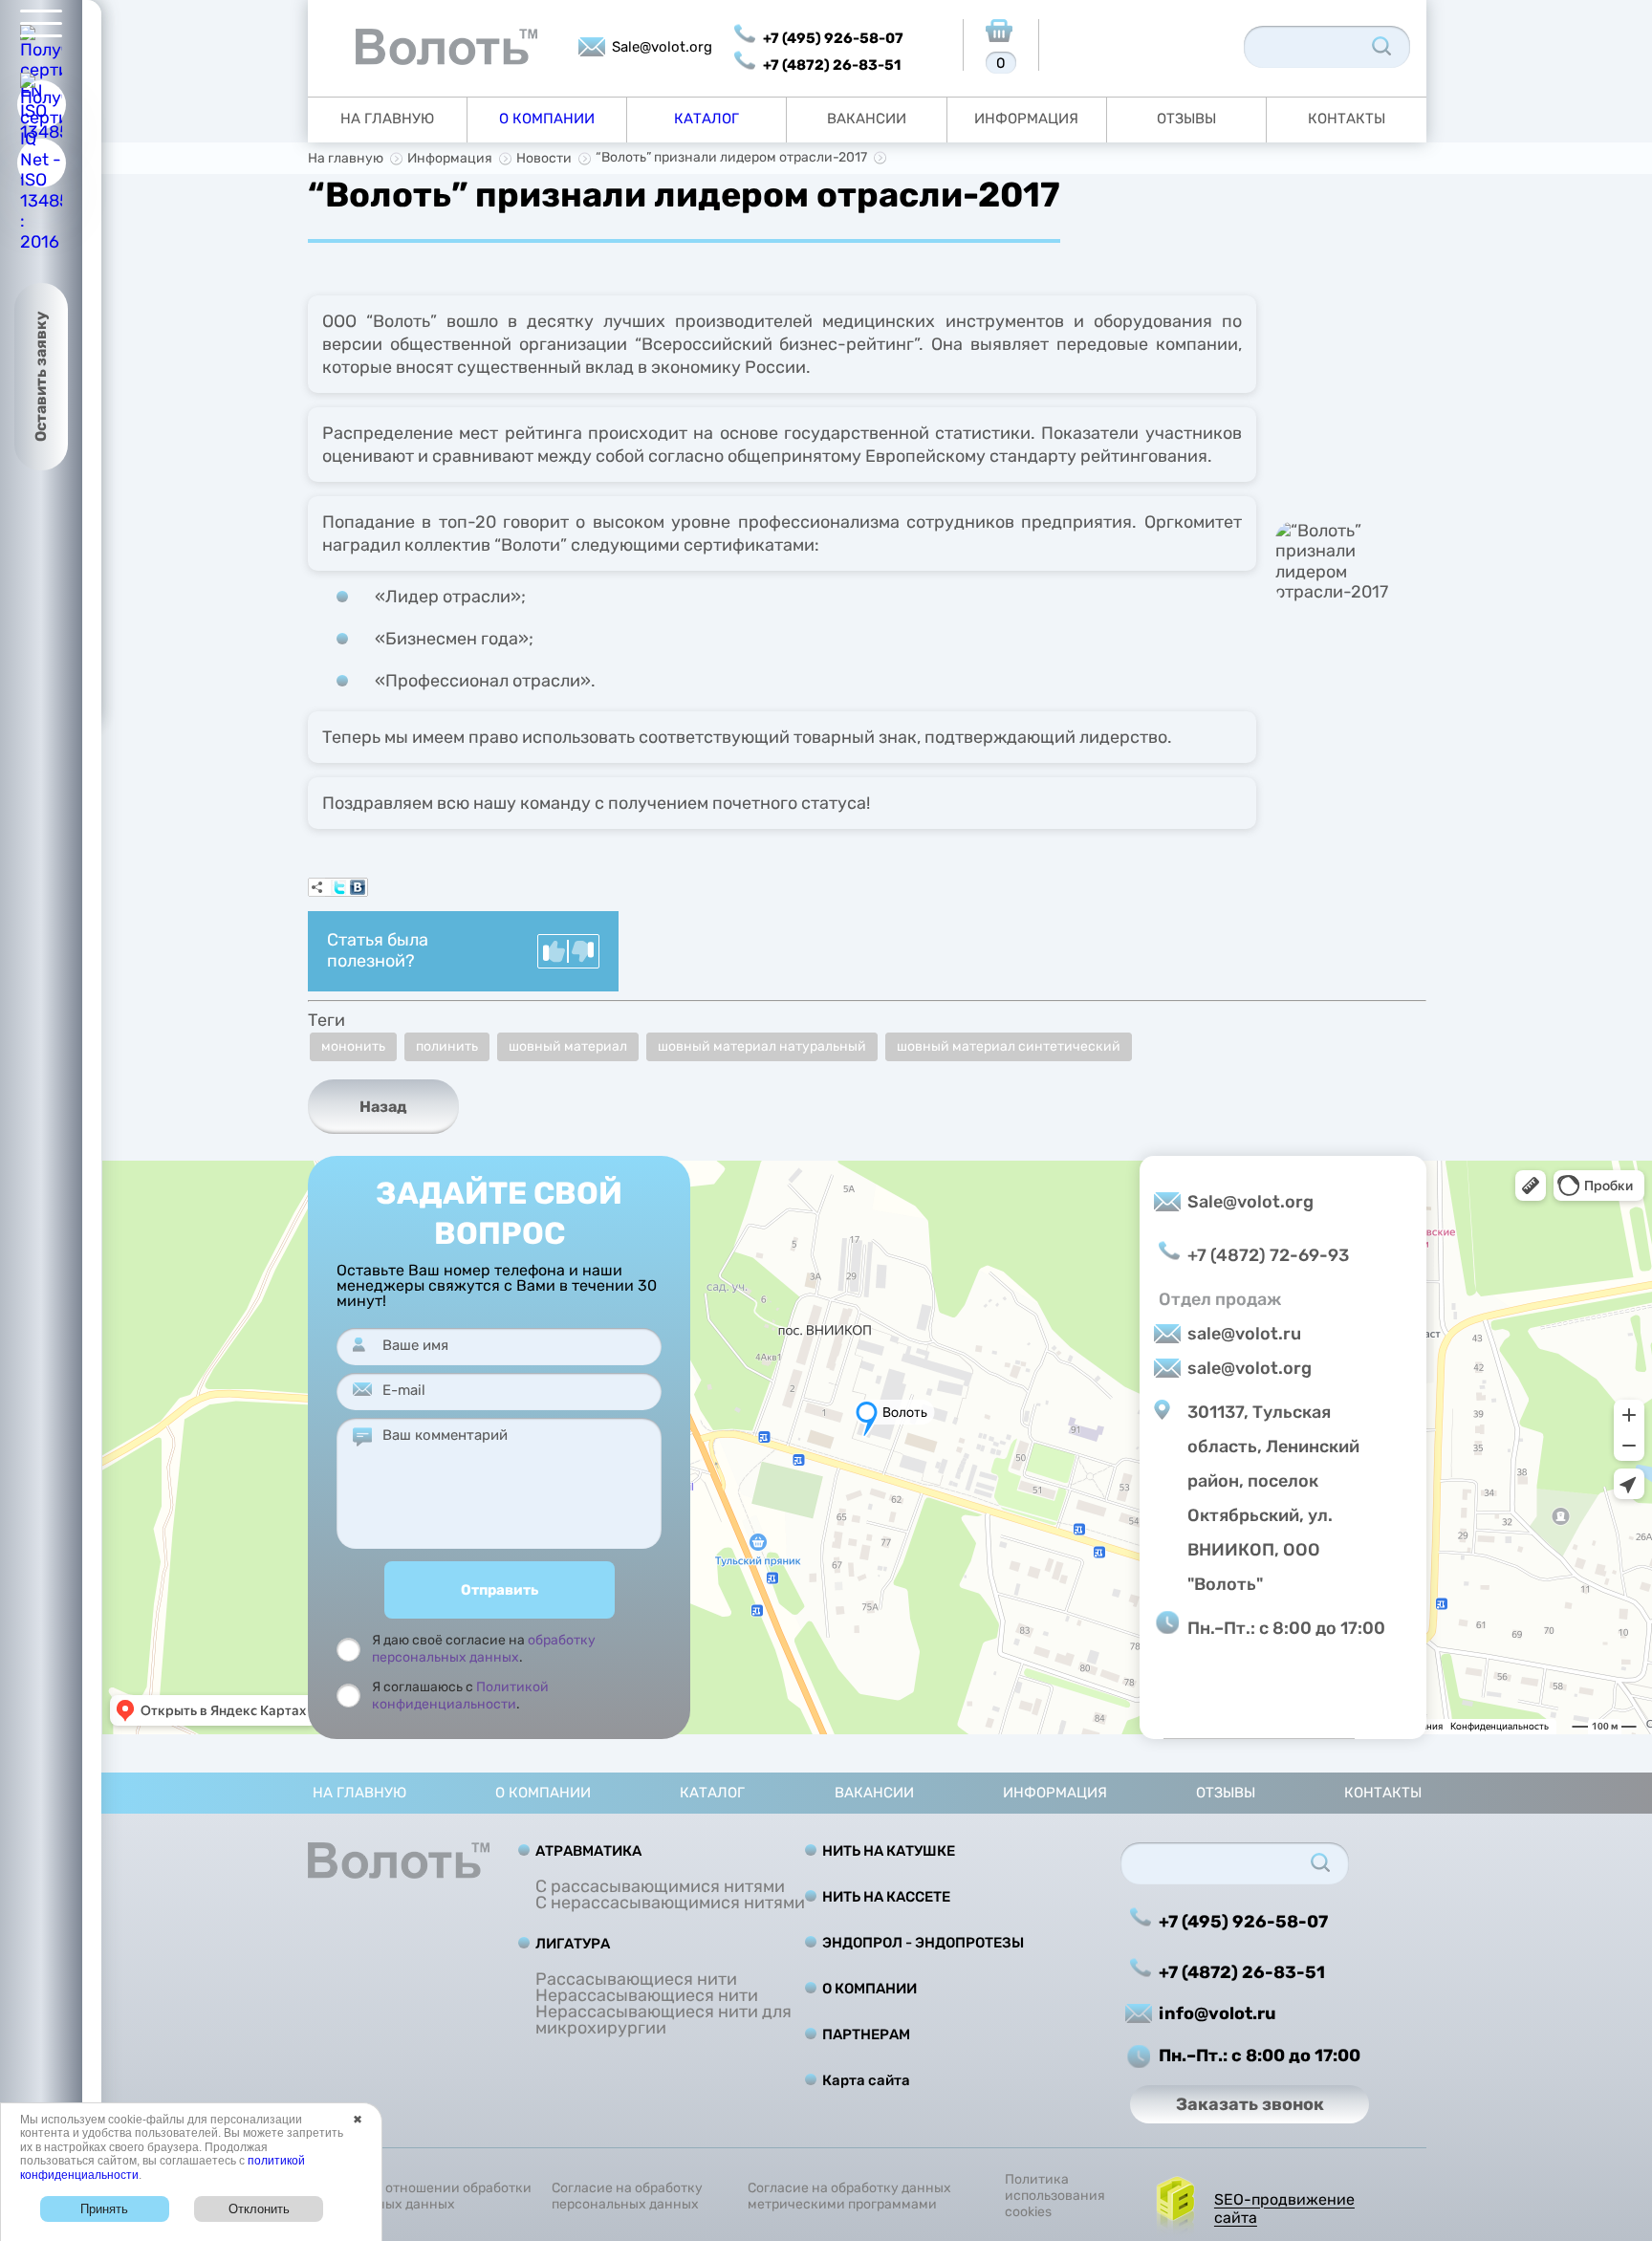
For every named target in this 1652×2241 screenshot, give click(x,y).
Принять (104, 2209)
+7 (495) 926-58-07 (833, 38)
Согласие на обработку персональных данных (627, 2197)
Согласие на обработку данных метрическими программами (849, 2197)
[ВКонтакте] (358, 887)
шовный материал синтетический (1009, 1046)
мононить (353, 1046)
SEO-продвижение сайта (1284, 2208)
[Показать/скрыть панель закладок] (317, 887)
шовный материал (568, 1046)
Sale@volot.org (662, 47)
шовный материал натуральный (762, 1046)
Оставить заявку (41, 377)
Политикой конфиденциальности (460, 1696)
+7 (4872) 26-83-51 (832, 65)
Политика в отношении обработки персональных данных (420, 2197)
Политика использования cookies (1055, 2196)
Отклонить (259, 2209)
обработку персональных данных (484, 1649)
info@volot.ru (1217, 2013)
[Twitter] (338, 887)
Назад (383, 1107)
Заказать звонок (1250, 2104)
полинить (447, 1046)
